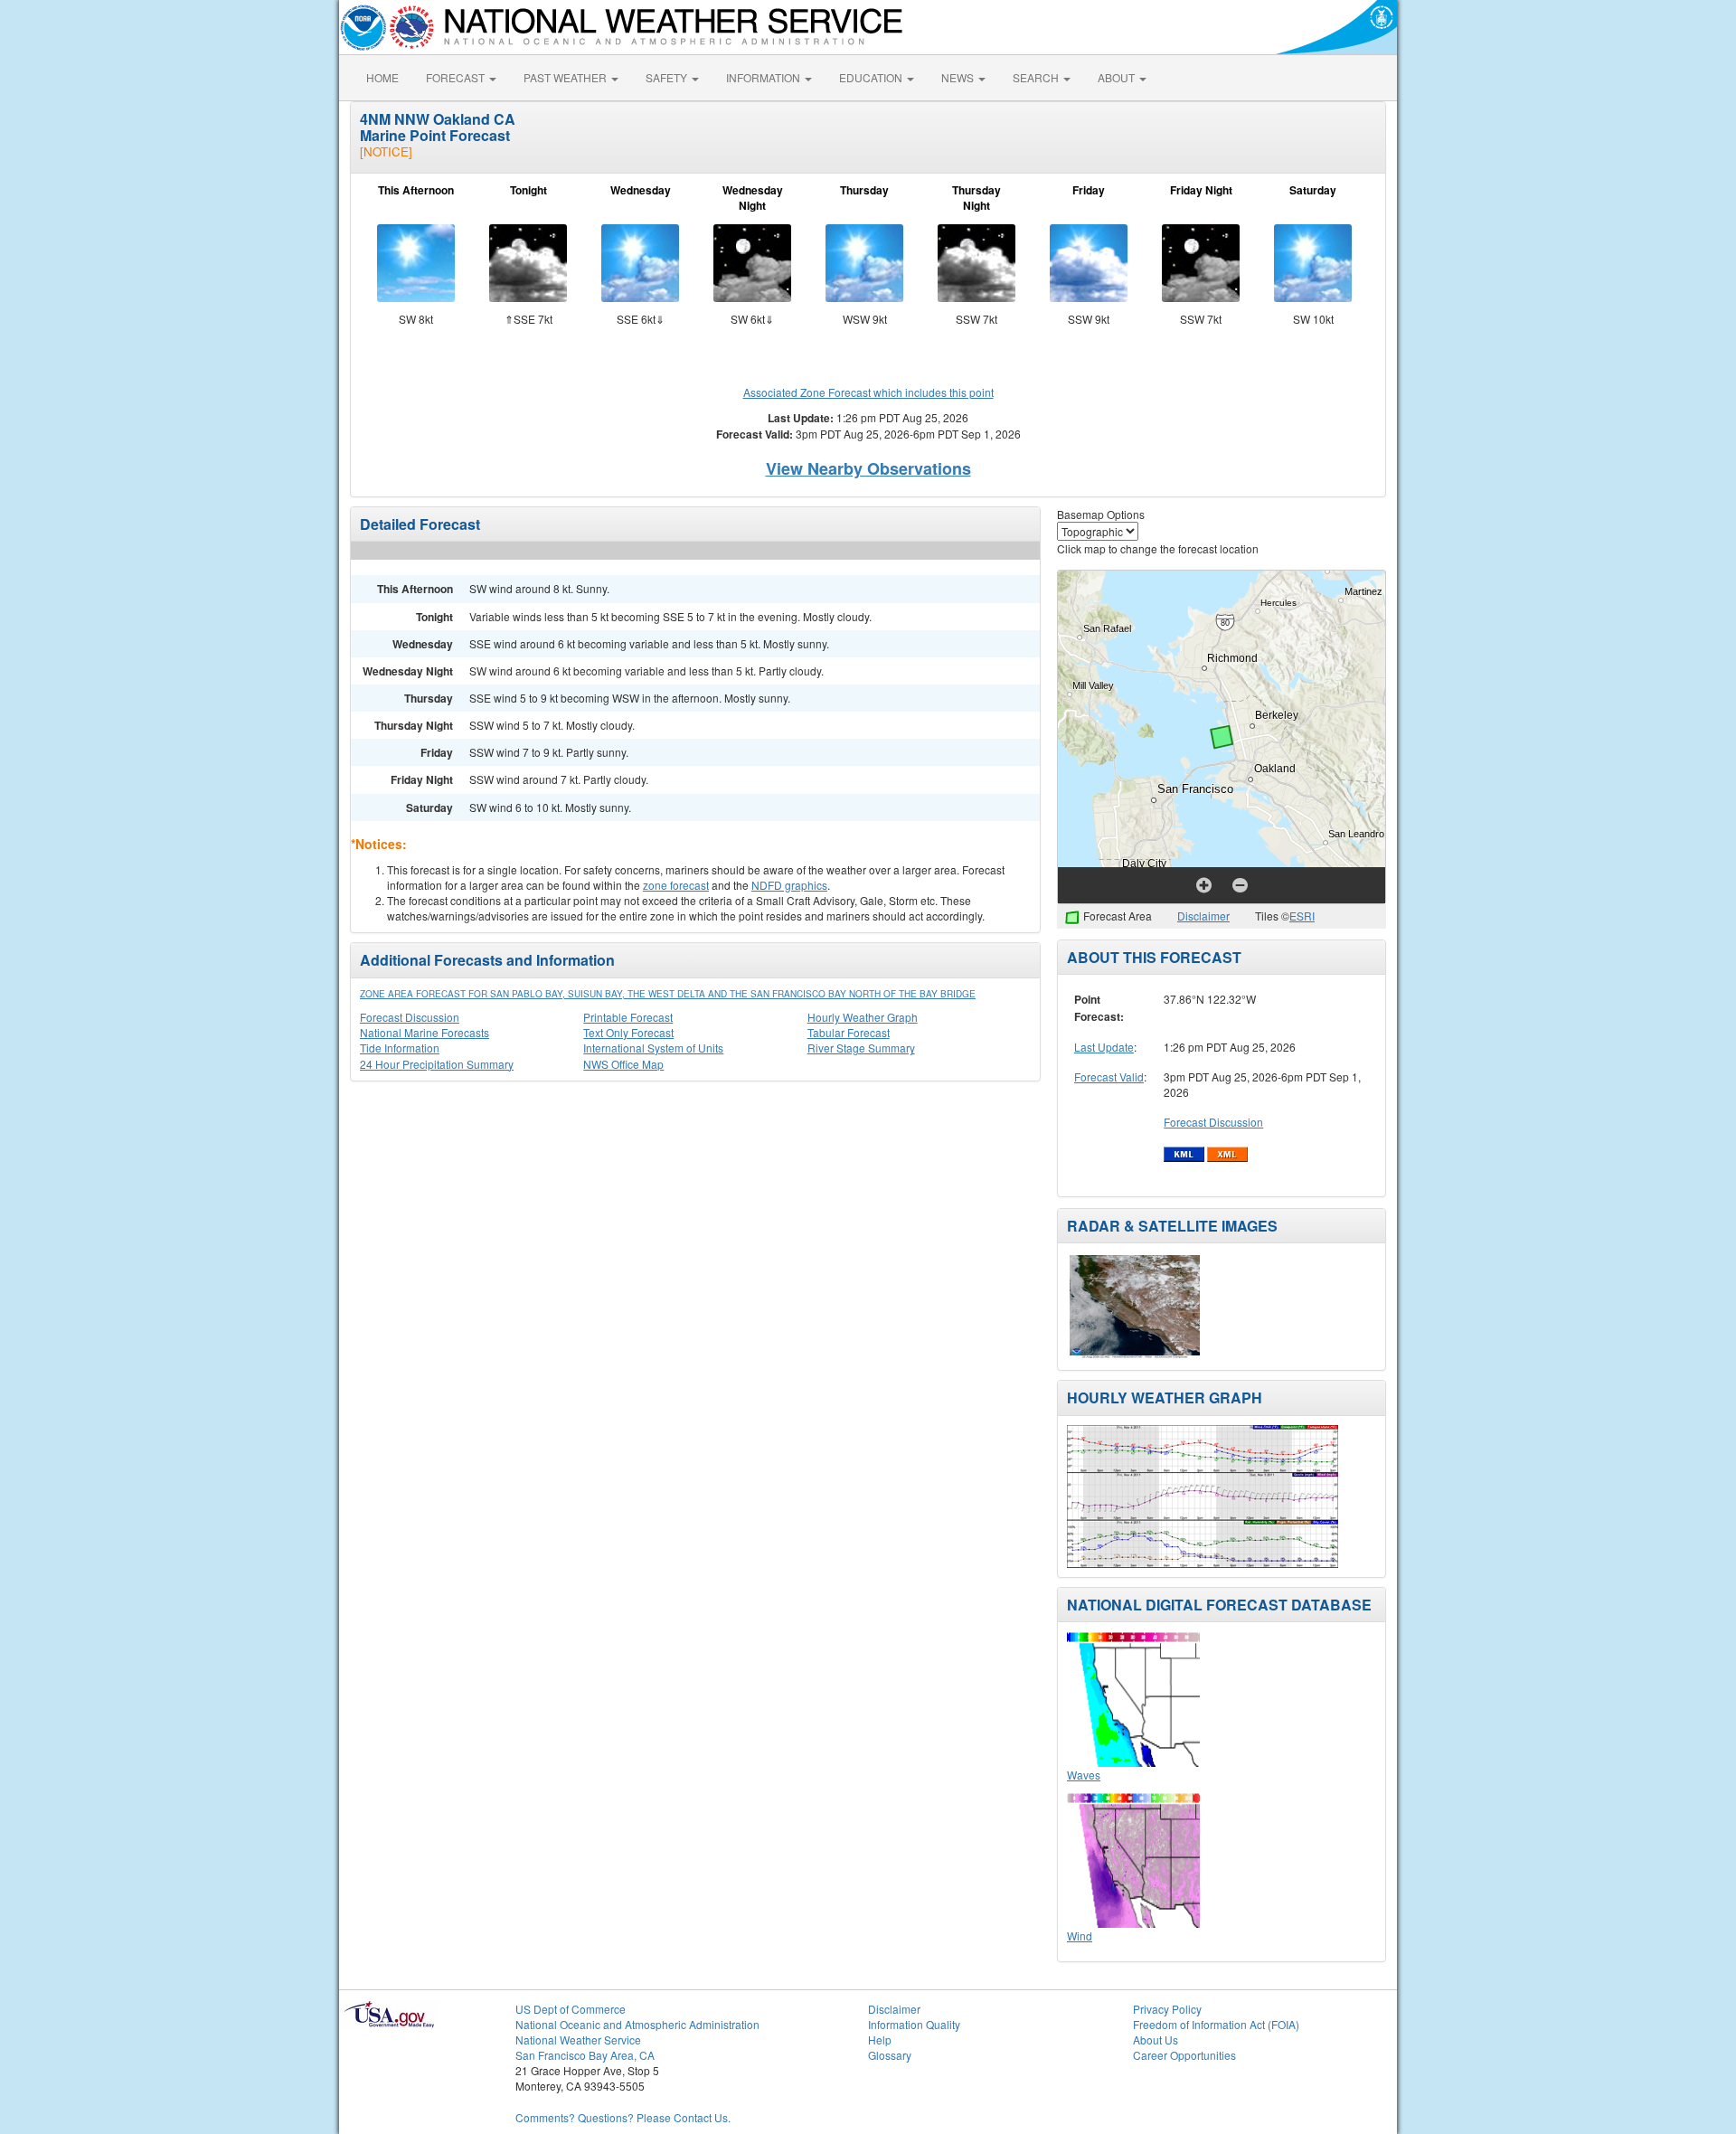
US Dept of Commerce (571, 2009)
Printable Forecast (628, 1017)
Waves (1084, 1775)
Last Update (1104, 1047)
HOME (382, 77)
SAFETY (668, 77)
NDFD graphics (789, 885)
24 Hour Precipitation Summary (437, 1064)
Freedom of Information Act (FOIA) (1216, 2024)
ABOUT (1118, 77)
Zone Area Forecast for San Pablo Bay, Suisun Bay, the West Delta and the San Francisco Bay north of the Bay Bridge (668, 994)
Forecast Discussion (410, 1017)
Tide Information (400, 1048)
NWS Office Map (623, 1064)
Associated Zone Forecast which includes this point (868, 392)
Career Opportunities (1184, 2055)
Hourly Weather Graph (863, 1017)
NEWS (959, 77)
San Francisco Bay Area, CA (585, 2055)
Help (880, 2040)
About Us (1156, 2040)
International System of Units (653, 1048)
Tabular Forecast (849, 1032)
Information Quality (914, 2024)
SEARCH (1037, 77)
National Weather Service (578, 2040)
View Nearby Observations (868, 468)
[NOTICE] (386, 151)
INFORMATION (764, 77)
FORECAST (457, 77)
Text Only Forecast (628, 1032)
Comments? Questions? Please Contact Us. (623, 2117)
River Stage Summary (861, 1048)
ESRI (1302, 916)
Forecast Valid (1109, 1076)
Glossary (890, 2055)
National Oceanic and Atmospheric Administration (637, 2024)
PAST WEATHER (566, 77)
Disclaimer (1203, 916)
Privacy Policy (1167, 2009)
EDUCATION (872, 77)
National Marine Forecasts (425, 1032)
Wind (1080, 1936)
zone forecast (676, 885)
